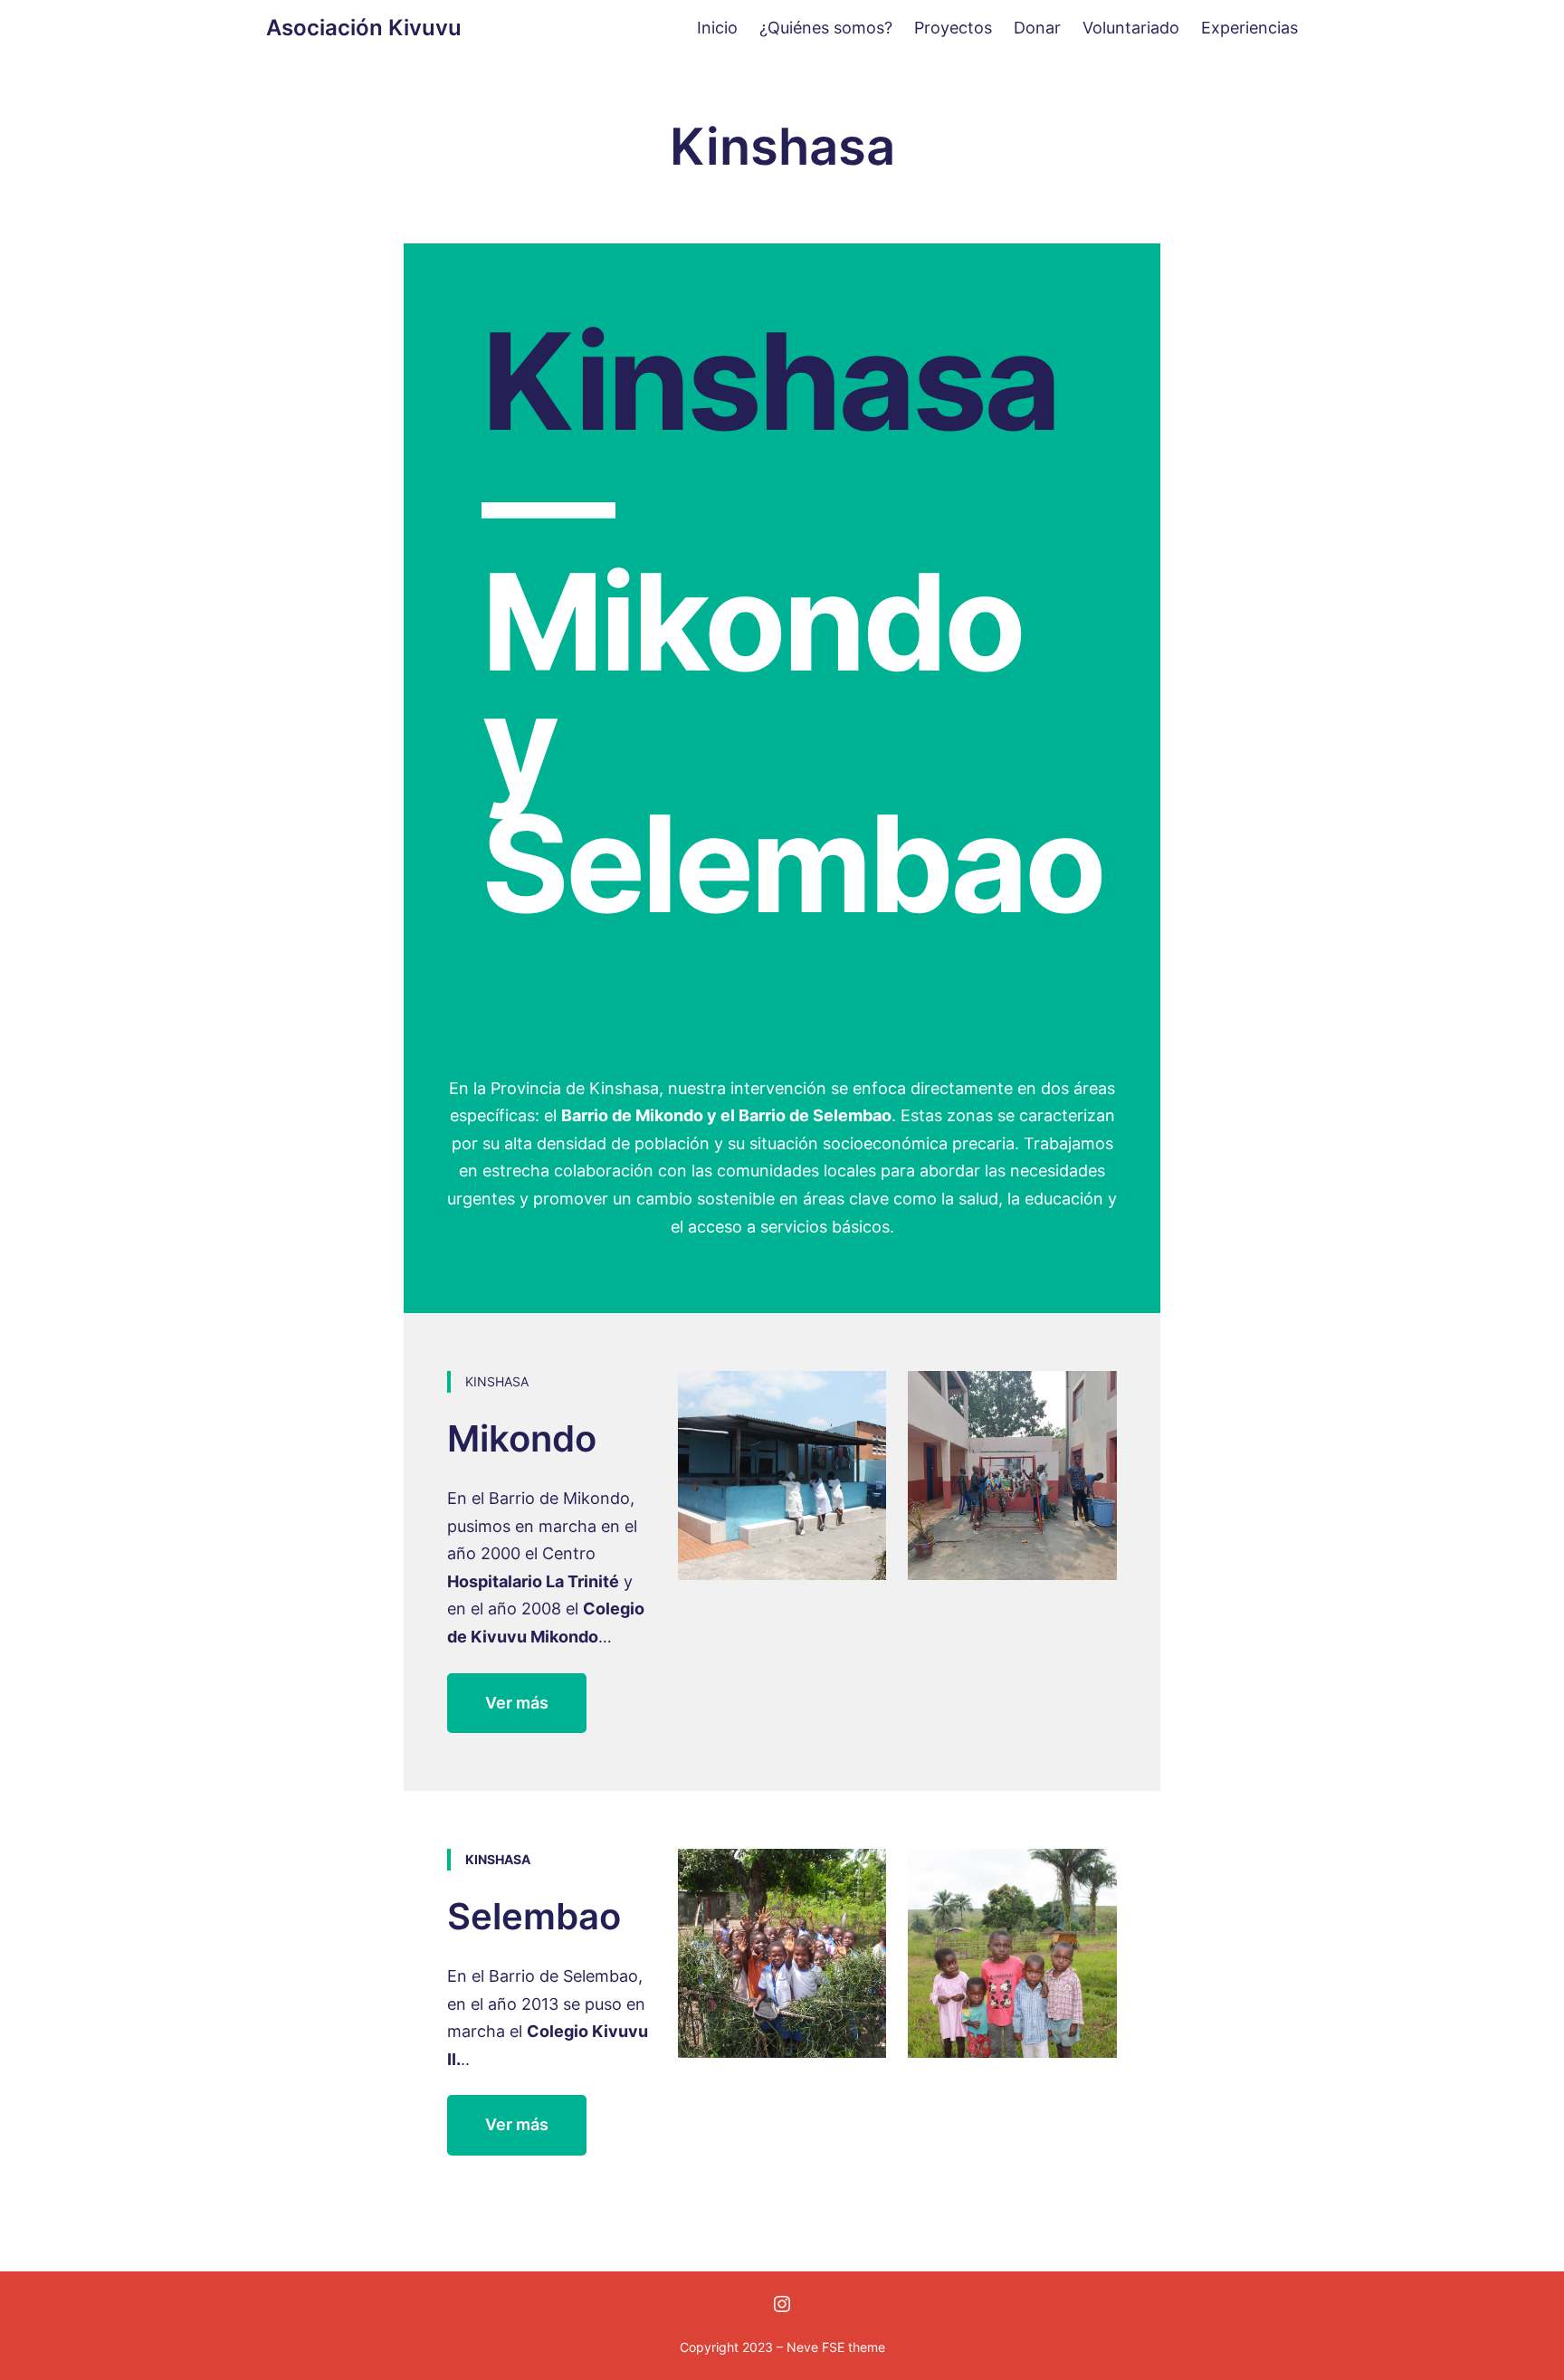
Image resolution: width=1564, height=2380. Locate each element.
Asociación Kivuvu (364, 28)
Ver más (517, 1703)
